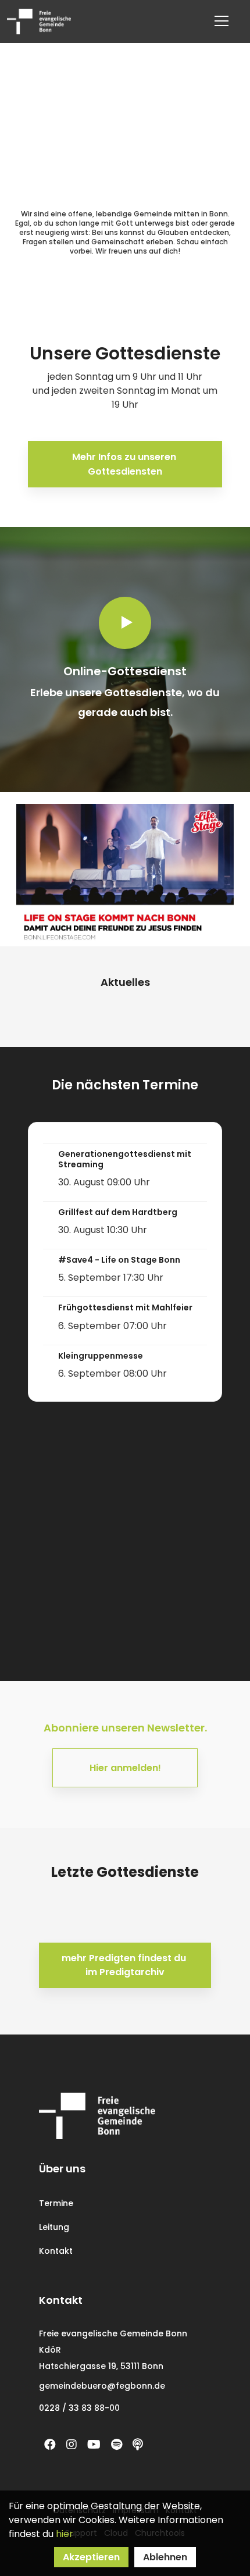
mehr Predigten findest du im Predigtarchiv (125, 1965)
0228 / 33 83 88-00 (79, 2408)
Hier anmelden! (125, 1768)
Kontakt (56, 2251)
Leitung (54, 2227)
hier (65, 2534)
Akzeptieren (91, 2557)
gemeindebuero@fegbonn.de (102, 2386)
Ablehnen (165, 2557)
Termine (56, 2203)
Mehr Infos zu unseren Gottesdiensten (125, 464)
